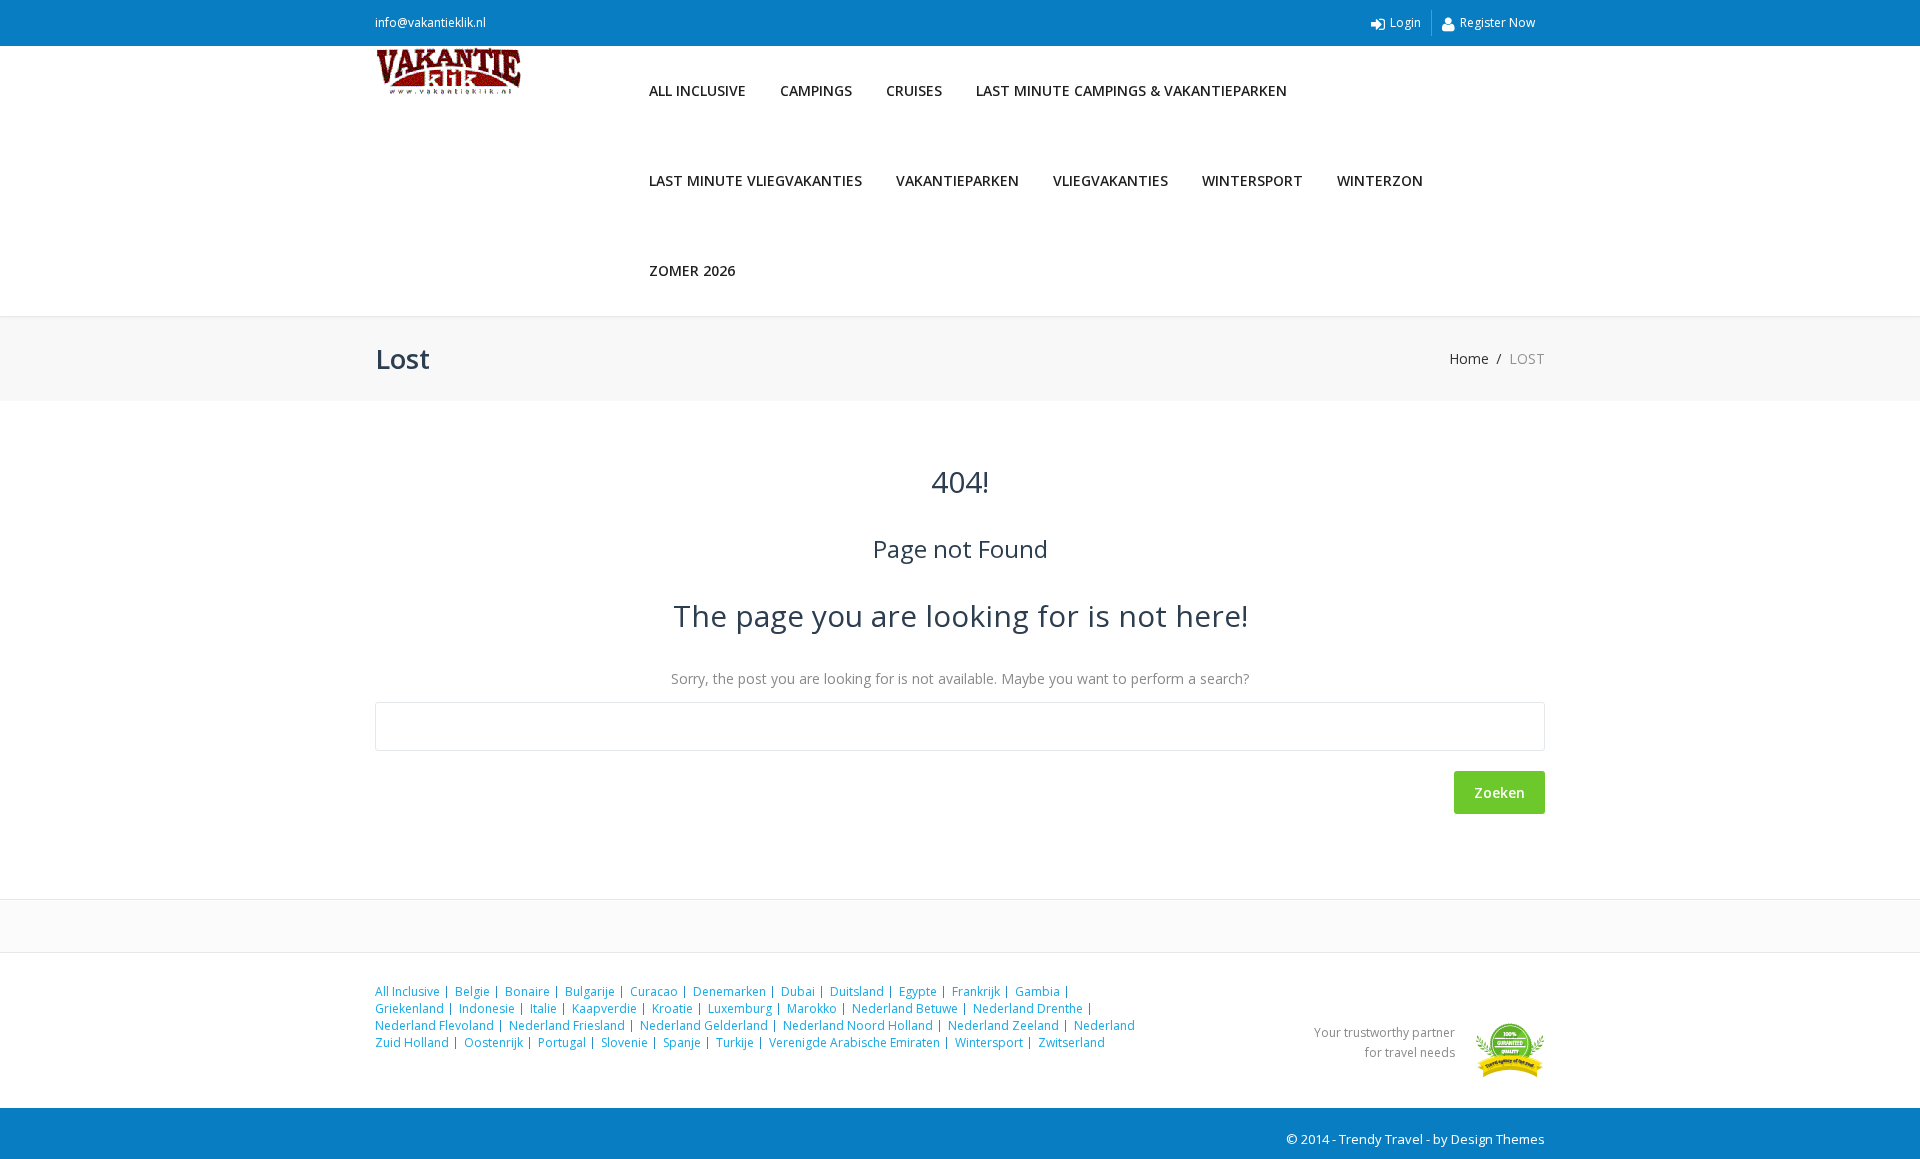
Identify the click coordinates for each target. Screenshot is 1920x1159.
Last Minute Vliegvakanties (755, 180)
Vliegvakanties (1110, 180)
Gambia (1037, 991)
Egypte (918, 991)
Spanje (682, 1042)
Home (1469, 359)
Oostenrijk (493, 1042)
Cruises (914, 90)
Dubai (798, 991)
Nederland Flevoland (434, 1025)
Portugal (562, 1042)
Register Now (1497, 22)
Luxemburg (740, 1008)
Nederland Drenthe (1028, 1008)
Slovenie (624, 1042)
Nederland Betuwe (905, 1008)
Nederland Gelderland (704, 1025)
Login (1405, 22)
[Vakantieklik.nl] (503, 71)
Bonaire (527, 991)
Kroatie (672, 1008)
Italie (543, 1008)
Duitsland (857, 991)
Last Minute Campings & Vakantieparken (1131, 90)
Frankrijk (976, 991)
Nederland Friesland (567, 1025)
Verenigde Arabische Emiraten (854, 1042)
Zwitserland (1071, 1042)
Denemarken (729, 991)
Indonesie (487, 1008)
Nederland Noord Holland (858, 1025)
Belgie (472, 991)
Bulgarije (590, 991)
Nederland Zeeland (1003, 1025)
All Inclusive (697, 90)
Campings (816, 90)
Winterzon (1380, 180)
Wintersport (1252, 180)
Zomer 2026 (692, 270)
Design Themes (1498, 1139)
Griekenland (409, 1008)
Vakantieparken (957, 180)
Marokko (812, 1008)
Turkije (735, 1042)
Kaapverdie (604, 1008)
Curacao (654, 991)
